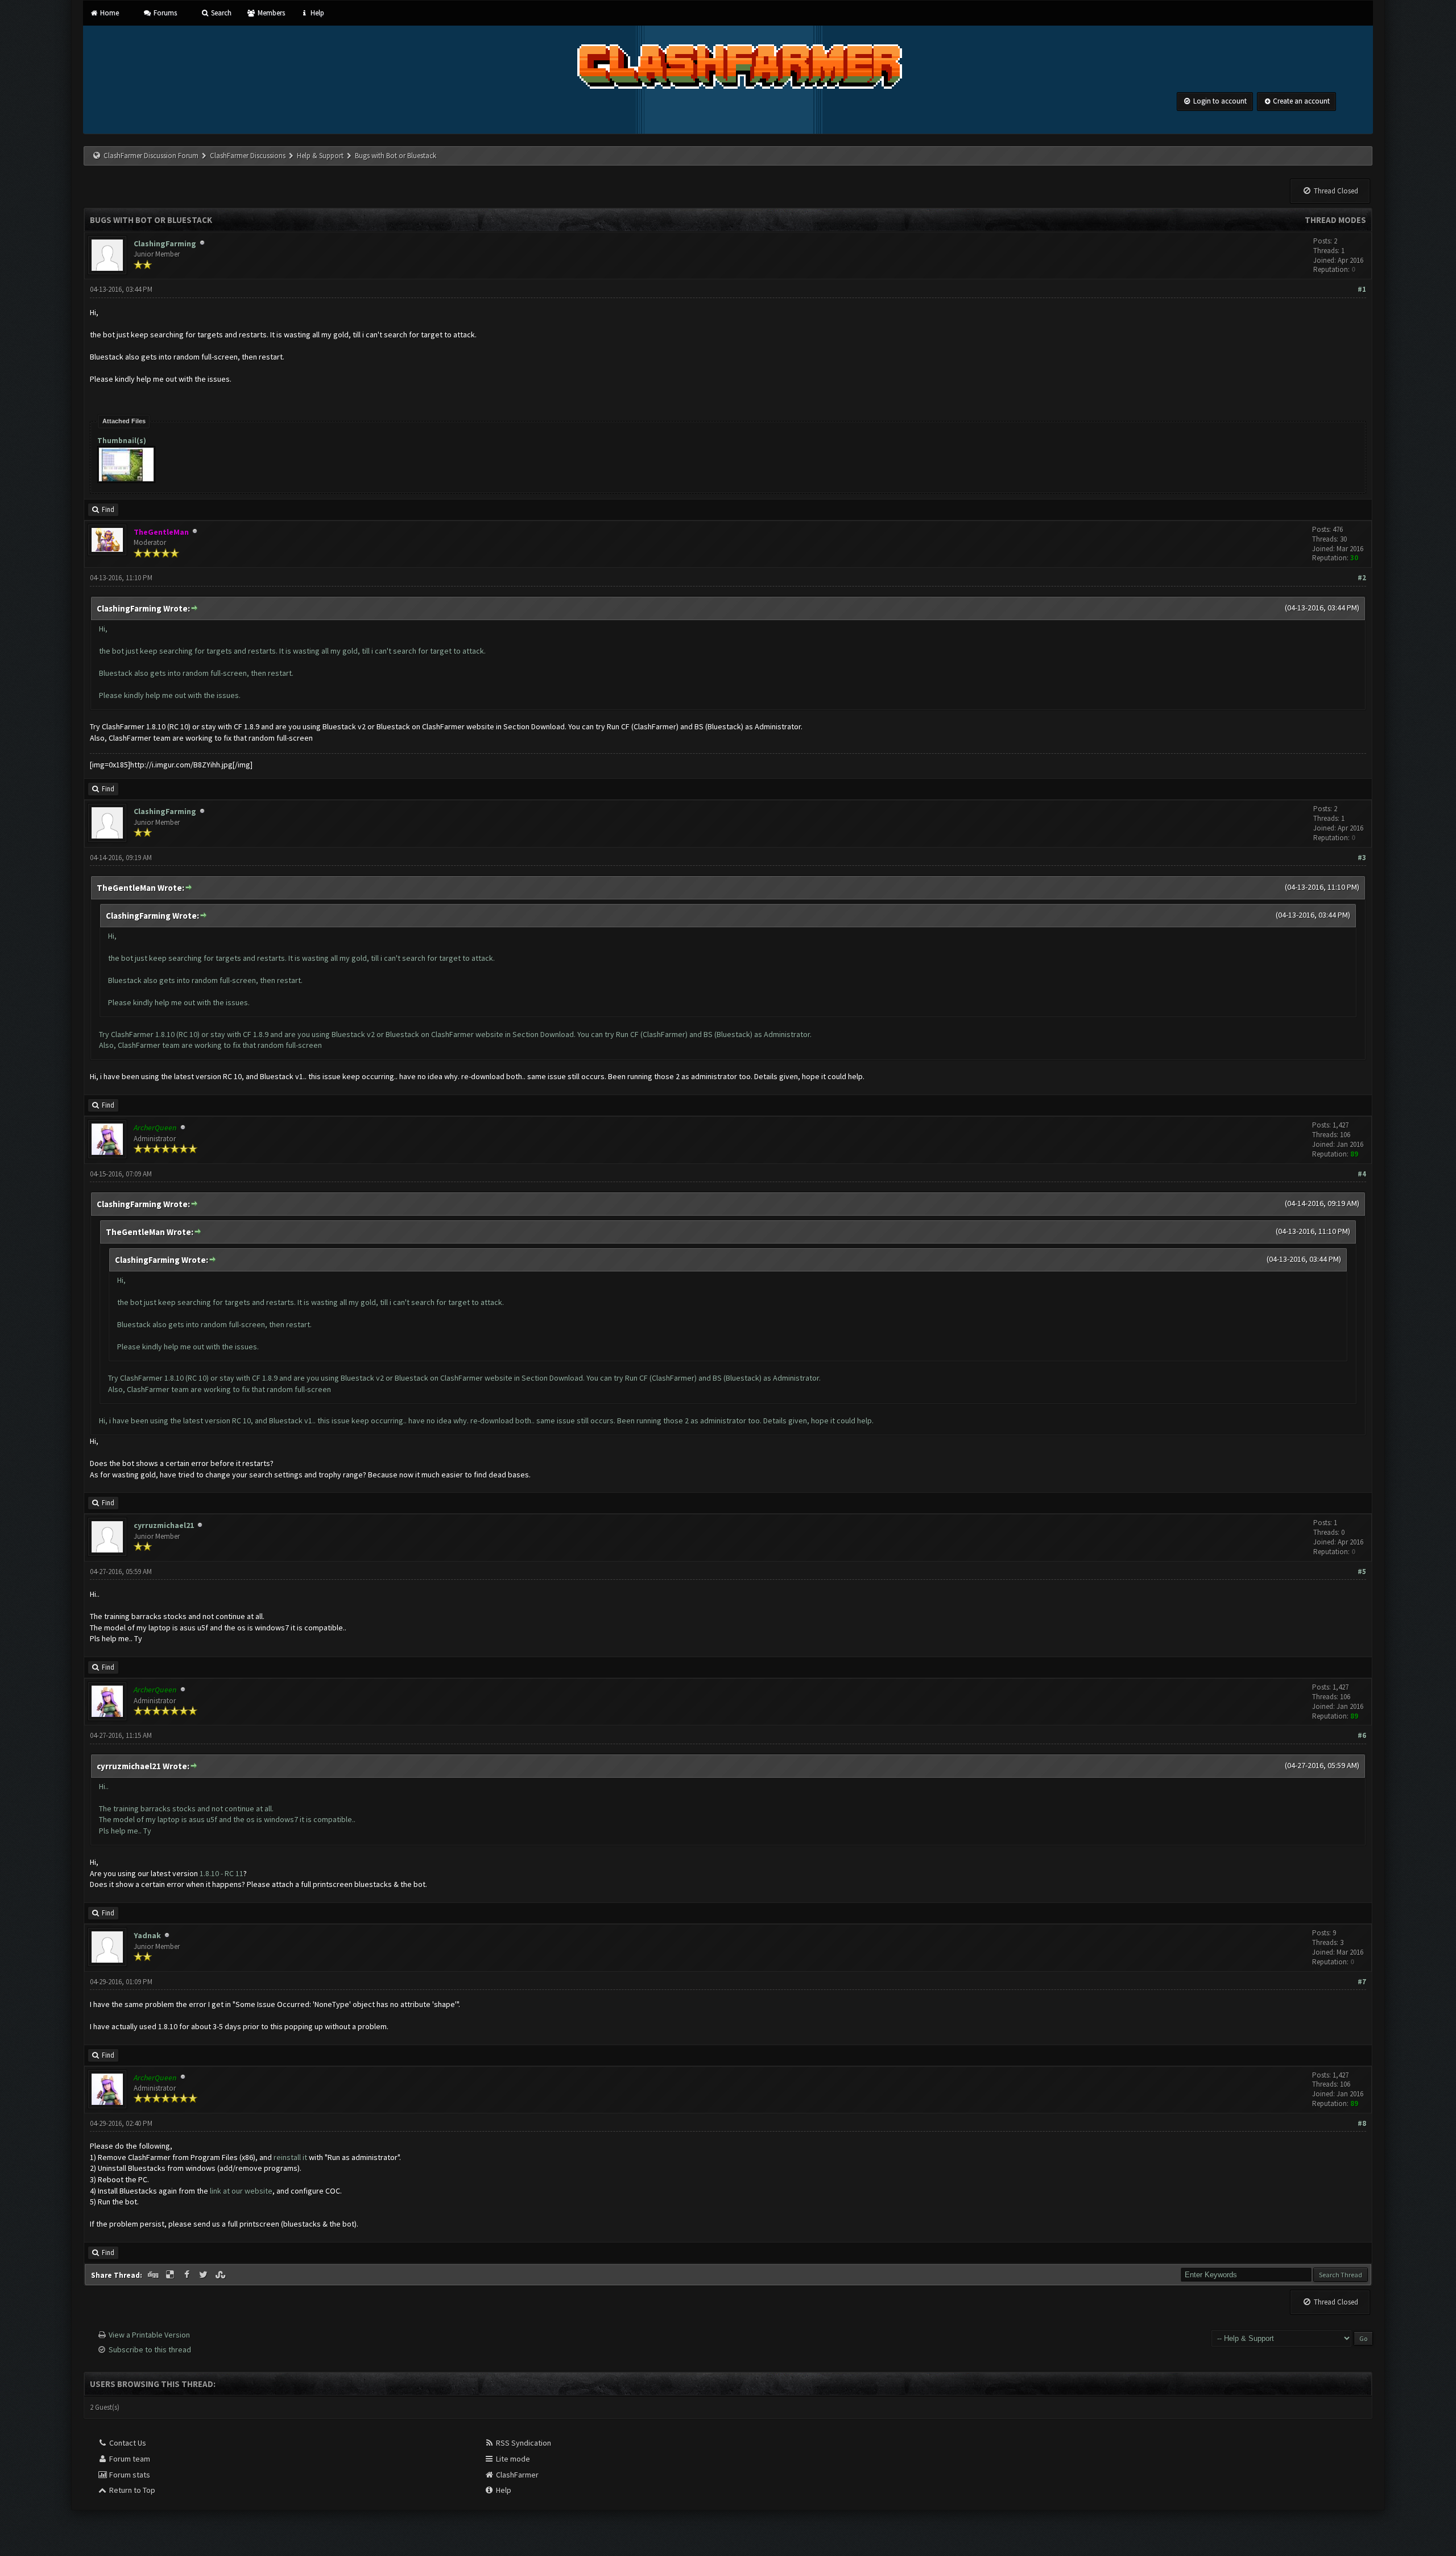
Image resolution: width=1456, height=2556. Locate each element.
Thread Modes (1335, 220)
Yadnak (147, 1935)
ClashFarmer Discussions (249, 156)
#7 (1362, 1982)
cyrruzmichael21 (164, 1525)
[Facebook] (188, 2275)
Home (109, 13)
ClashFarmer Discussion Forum (151, 156)
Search (220, 13)
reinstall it (290, 2157)
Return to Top (131, 2490)
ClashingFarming (165, 243)
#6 (1362, 1735)
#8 (1362, 2123)
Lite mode (512, 2459)
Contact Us (127, 2443)
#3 (1362, 858)
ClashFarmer (516, 2475)
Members (270, 13)
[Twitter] (205, 2275)
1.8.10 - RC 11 (222, 1873)
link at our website (241, 2191)
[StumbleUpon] (221, 2275)
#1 (1362, 289)
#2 (1362, 578)
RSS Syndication (523, 2443)
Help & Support (320, 156)
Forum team (129, 2459)
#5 (1362, 1572)
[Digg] (154, 2275)
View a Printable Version (149, 2335)
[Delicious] (171, 2275)
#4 (1362, 1174)
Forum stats (129, 2475)
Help (317, 13)
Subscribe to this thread (150, 2349)
